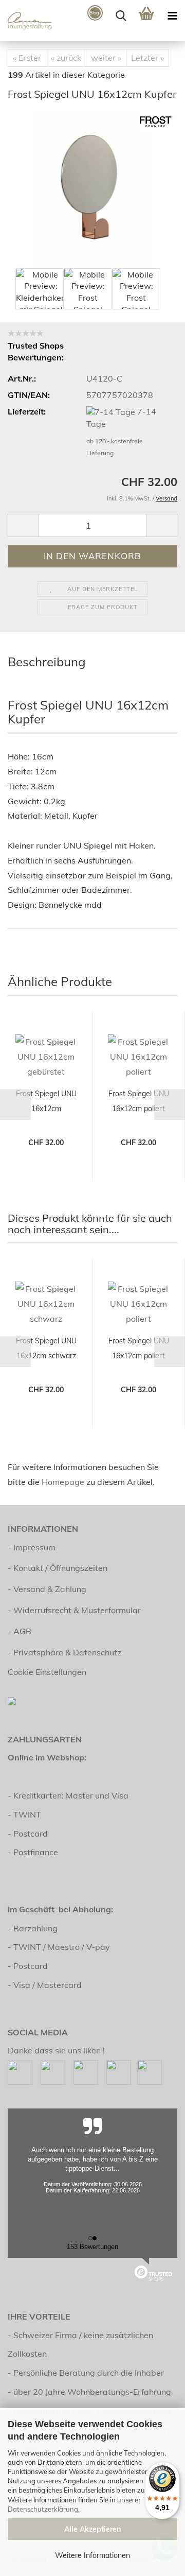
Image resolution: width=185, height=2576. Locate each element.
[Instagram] (53, 2071)
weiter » (106, 58)
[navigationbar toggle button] (172, 15)
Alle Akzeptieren (92, 2529)
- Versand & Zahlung (47, 1589)
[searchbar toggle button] (121, 15)
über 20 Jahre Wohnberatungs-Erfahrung (92, 2392)
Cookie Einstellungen (47, 1672)
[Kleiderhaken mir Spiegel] (93, 187)
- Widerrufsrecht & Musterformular (74, 1610)
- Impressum (32, 1547)
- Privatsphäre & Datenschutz (64, 1652)
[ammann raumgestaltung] (26, 21)
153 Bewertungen (92, 2247)
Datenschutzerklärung (43, 2509)
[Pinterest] (86, 2071)
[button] (23, 525)
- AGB (20, 1631)
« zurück (66, 58)
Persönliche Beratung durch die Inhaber (89, 2373)
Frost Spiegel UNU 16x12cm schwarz (46, 1348)
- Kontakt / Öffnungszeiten (58, 1568)
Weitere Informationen (92, 2555)
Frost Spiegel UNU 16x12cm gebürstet (46, 1103)
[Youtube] (119, 2071)
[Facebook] (20, 2071)
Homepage (63, 1482)
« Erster (27, 58)
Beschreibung (47, 662)
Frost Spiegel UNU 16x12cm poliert (139, 1101)
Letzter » (147, 58)
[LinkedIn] (150, 2071)
